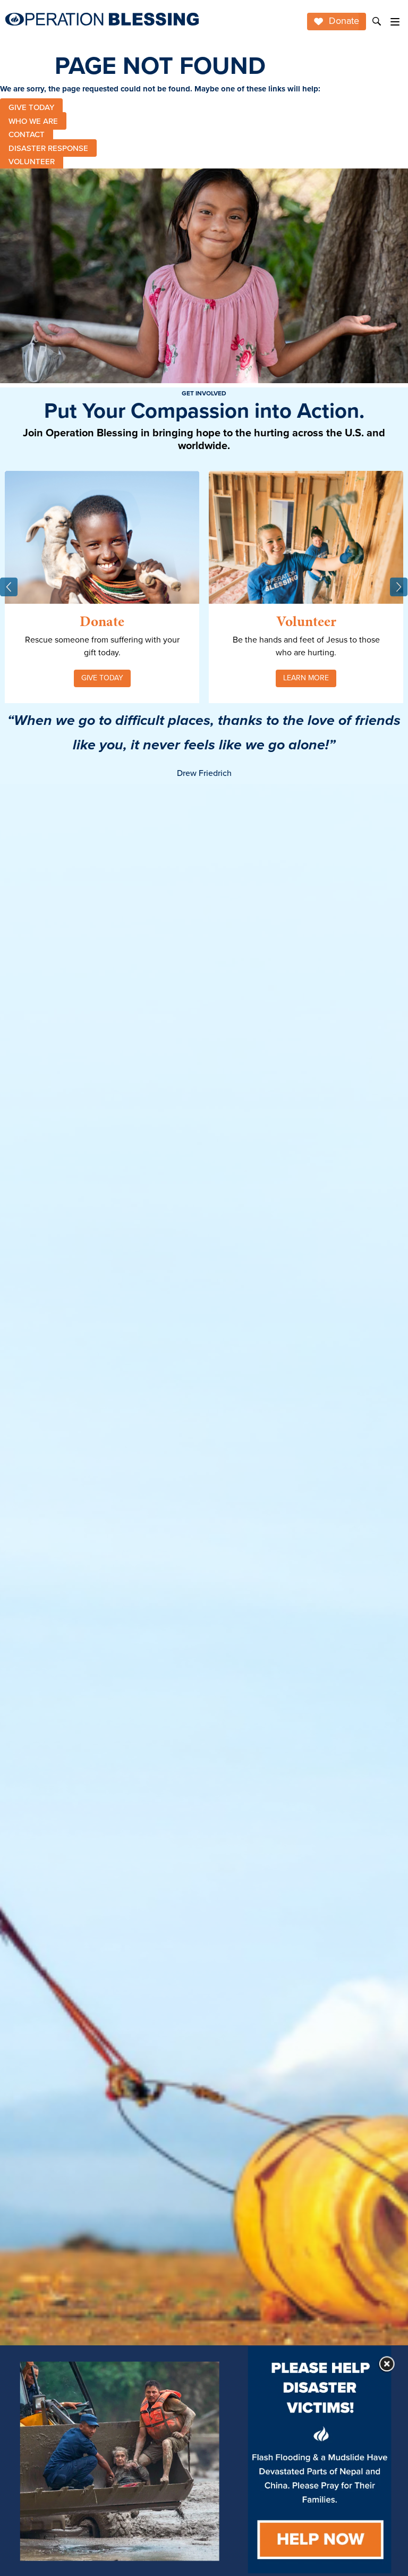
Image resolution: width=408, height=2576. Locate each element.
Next (399, 587)
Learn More (306, 678)
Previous (9, 587)
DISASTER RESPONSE (48, 148)
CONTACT (27, 134)
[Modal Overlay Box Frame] (204, 2461)
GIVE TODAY (31, 107)
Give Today (102, 678)
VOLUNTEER (32, 162)
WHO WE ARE (33, 121)
